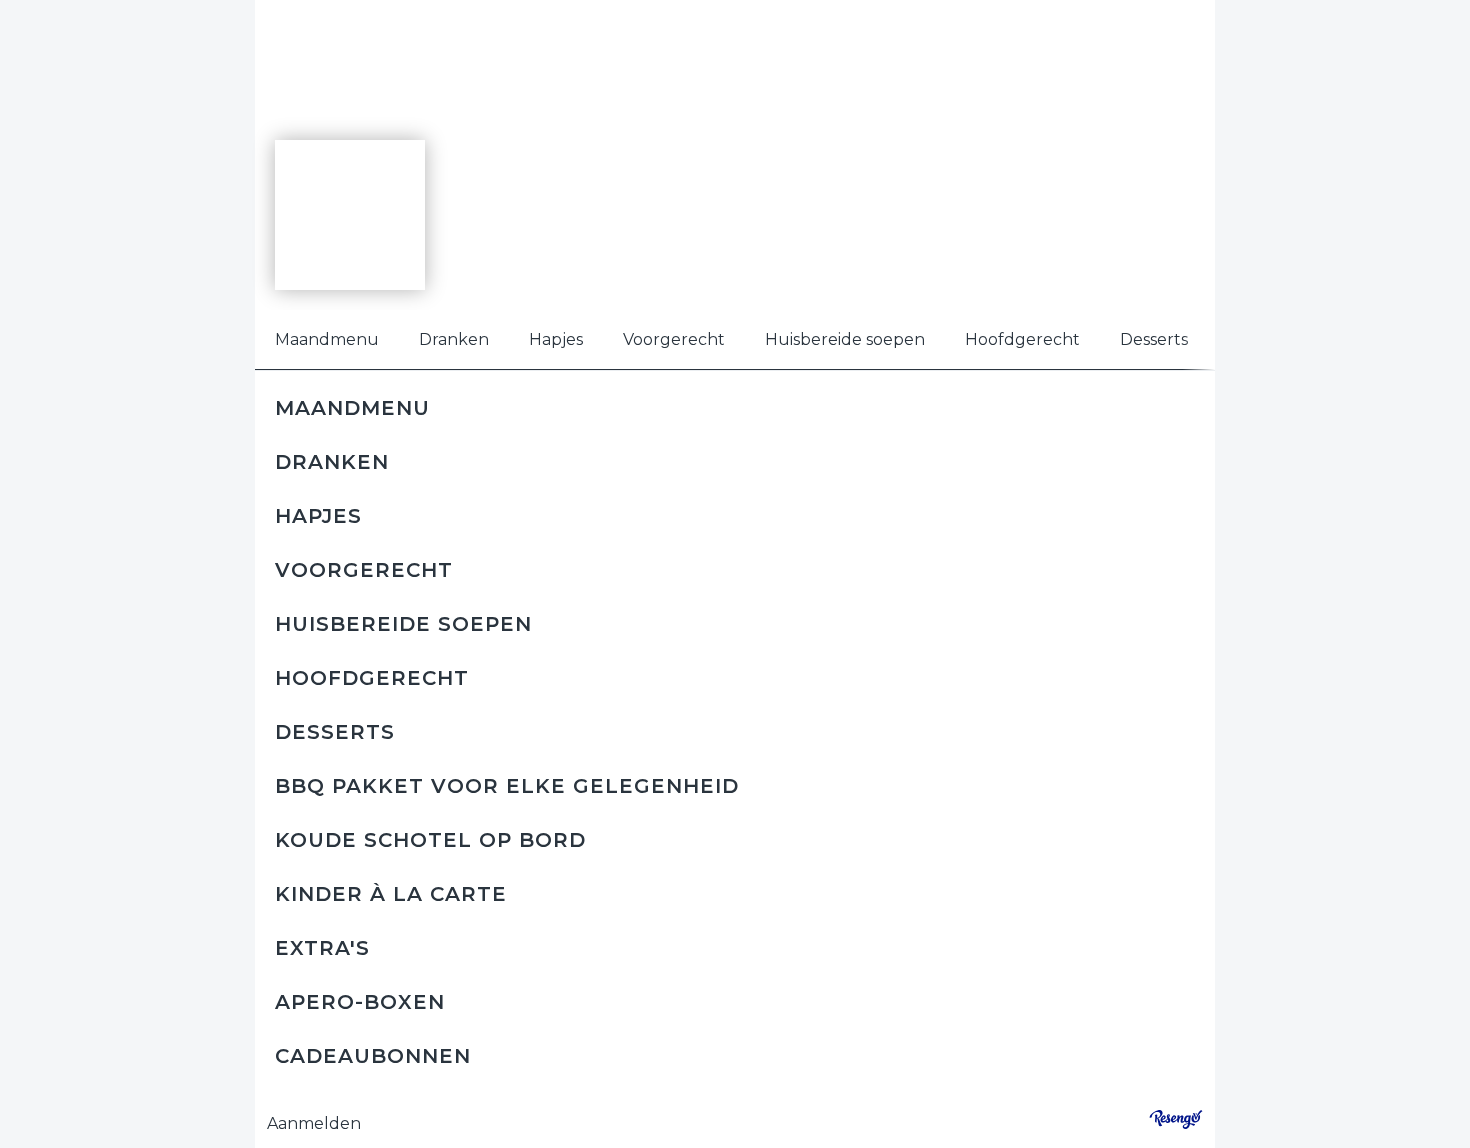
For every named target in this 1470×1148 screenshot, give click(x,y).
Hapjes (556, 339)
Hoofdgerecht (1022, 339)
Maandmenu (327, 339)
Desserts (1154, 339)
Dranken (454, 339)
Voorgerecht (674, 339)
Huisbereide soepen (845, 339)
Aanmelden (314, 1123)
